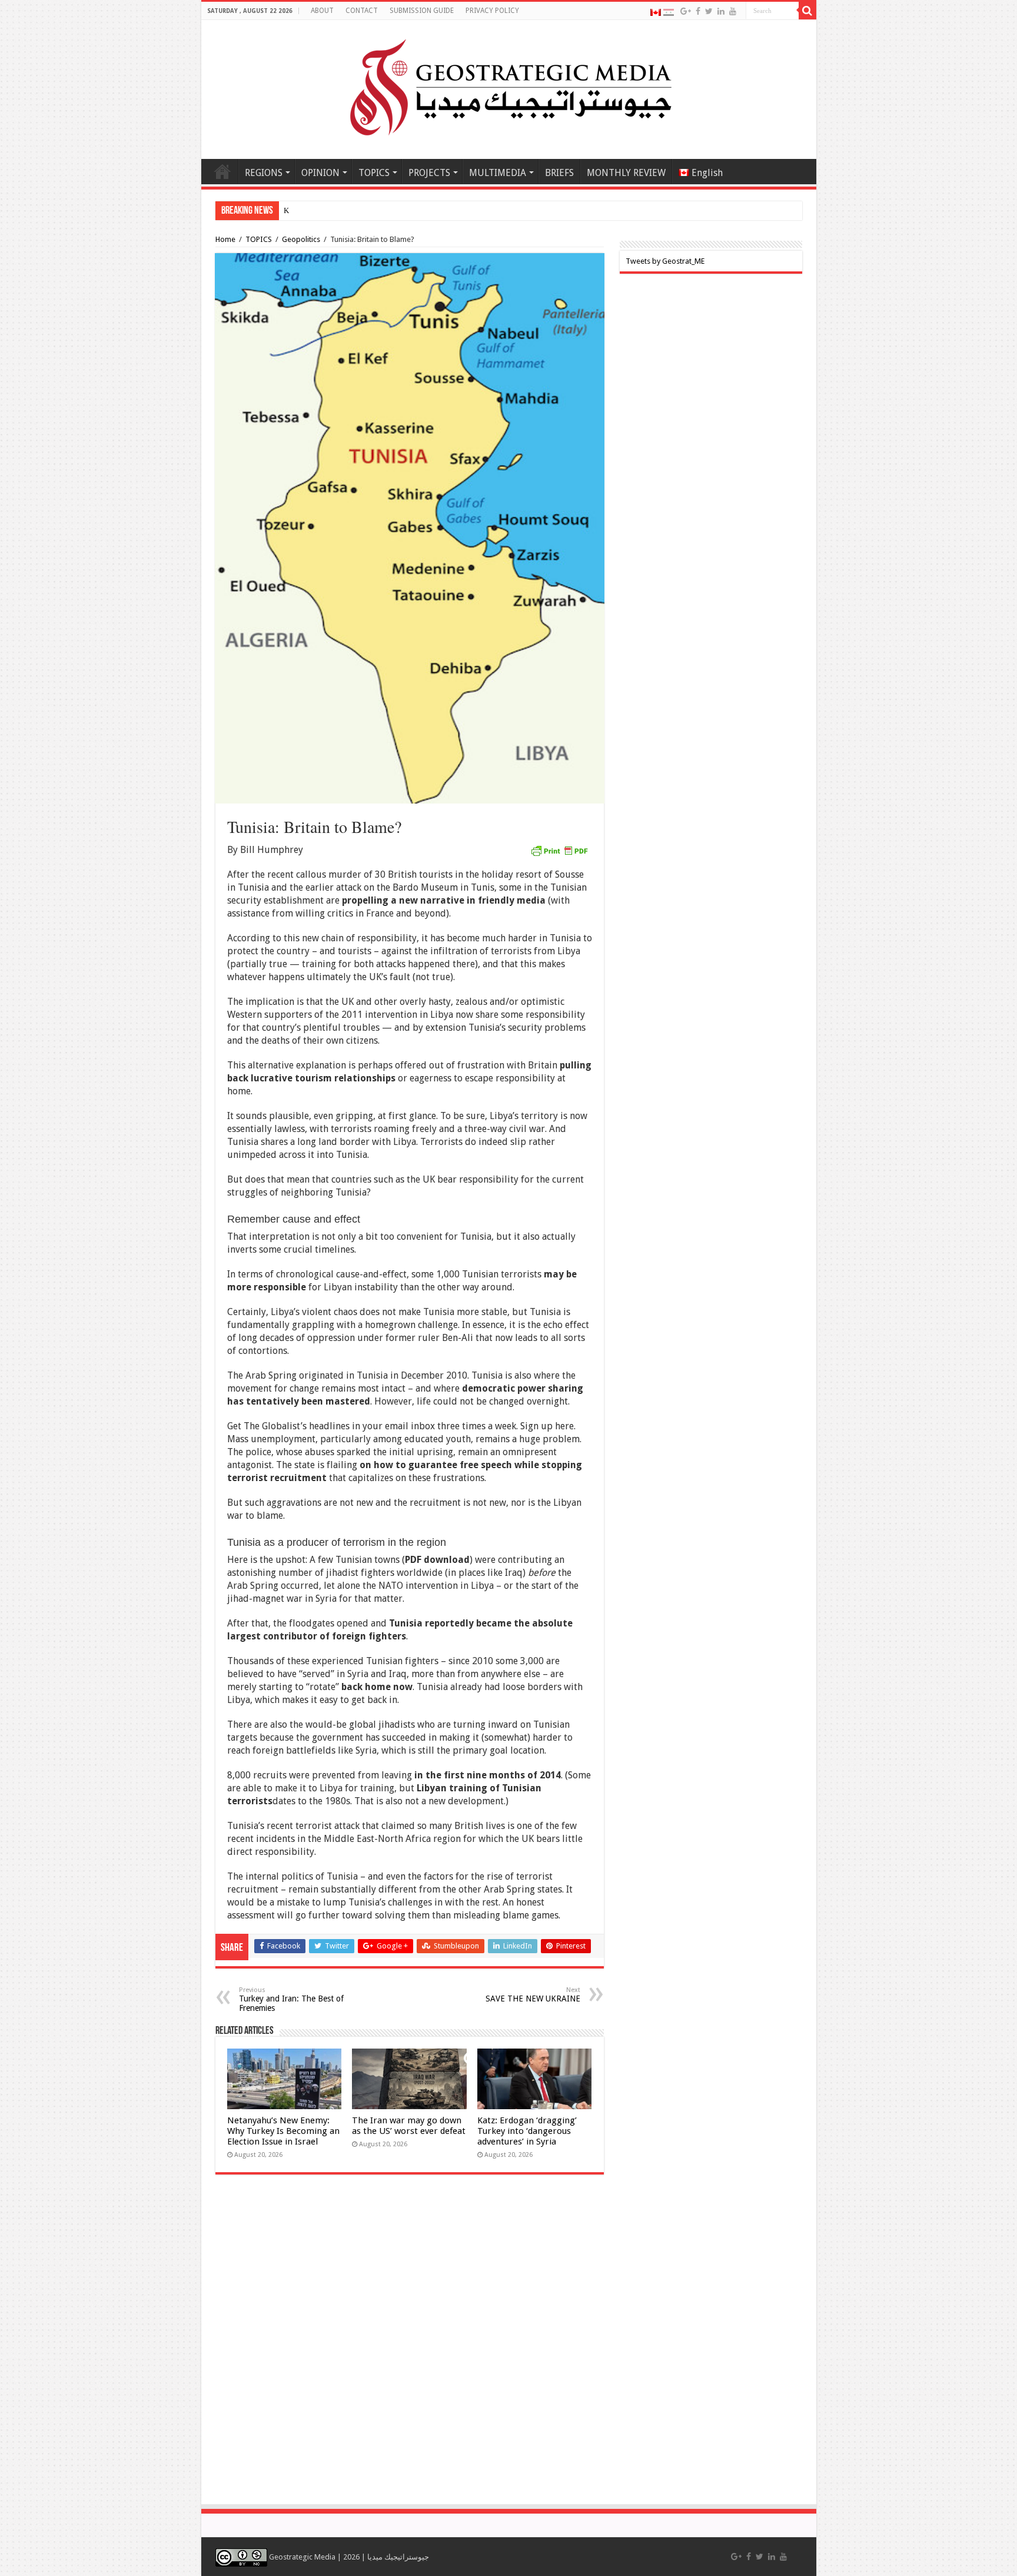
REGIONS (264, 173)
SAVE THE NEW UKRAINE (533, 1995)
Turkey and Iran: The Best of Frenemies (291, 1999)
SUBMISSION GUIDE (422, 11)
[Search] (807, 11)
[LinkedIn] (721, 11)
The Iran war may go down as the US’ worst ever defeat (409, 2126)
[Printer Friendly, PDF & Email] (559, 850)
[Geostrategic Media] (508, 87)
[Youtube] (733, 11)
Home (222, 171)
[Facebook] (698, 11)
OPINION (320, 173)
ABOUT (322, 11)
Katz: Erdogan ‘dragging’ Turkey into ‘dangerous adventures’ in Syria (527, 2131)
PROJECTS (429, 173)
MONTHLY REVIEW (626, 173)
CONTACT (362, 11)
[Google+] (686, 11)
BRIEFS (559, 173)
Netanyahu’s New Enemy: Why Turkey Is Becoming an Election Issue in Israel (283, 2131)
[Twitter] (709, 11)
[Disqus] (410, 2345)
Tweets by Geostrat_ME (665, 261)
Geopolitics (301, 239)
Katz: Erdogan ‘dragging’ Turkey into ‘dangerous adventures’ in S (388, 210)
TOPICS (374, 173)
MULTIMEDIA (498, 173)
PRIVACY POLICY (492, 11)
